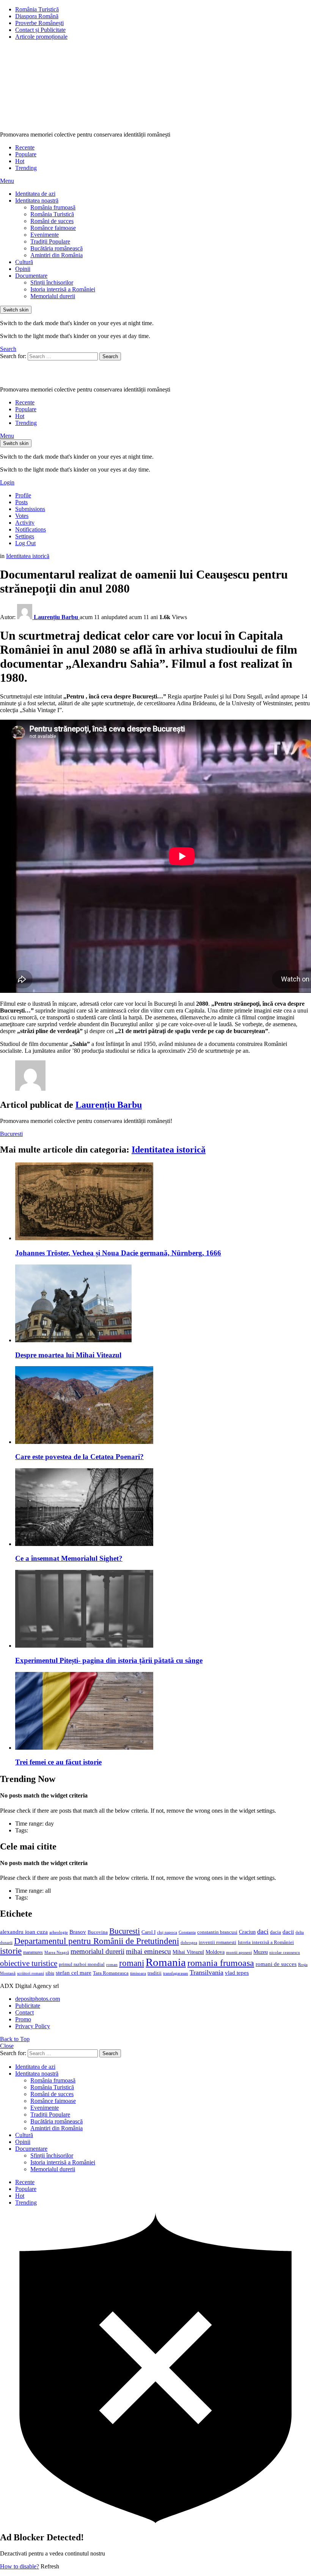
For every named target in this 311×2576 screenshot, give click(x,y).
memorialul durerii (97, 1951)
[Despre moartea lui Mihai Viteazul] (163, 1304)
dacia (276, 1932)
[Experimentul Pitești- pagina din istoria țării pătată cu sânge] (163, 1610)
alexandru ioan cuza (24, 1932)
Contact (24, 2012)
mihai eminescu (148, 1951)
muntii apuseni (239, 1952)
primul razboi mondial (82, 1964)
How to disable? (20, 2566)
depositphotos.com (38, 1999)
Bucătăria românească (57, 248)
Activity (25, 523)
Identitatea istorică (169, 1150)
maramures (33, 1952)
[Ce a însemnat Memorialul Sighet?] (163, 1508)
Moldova (215, 1952)
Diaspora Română (37, 16)
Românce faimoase (53, 228)
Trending (26, 168)
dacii (288, 1932)
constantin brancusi (217, 1932)
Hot (20, 161)
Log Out (25, 543)
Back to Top (15, 2039)
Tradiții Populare (50, 241)
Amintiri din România (57, 255)
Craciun (247, 1932)
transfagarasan (176, 1973)
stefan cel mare (74, 1973)
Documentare (31, 276)
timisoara (138, 1973)
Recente (25, 147)
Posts (21, 502)
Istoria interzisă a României (63, 289)
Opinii (23, 269)
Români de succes (52, 221)
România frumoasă (53, 207)
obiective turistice (29, 1963)
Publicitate (28, 2006)
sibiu (50, 1973)
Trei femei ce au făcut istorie (58, 1762)
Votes (22, 516)
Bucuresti (11, 1134)
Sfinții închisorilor (52, 282)
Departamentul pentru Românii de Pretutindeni (97, 1941)
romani (132, 1963)
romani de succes (276, 1964)
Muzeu (261, 1952)
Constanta (187, 1932)
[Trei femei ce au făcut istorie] (163, 1712)
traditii (155, 1973)
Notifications (31, 529)
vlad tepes (237, 1973)
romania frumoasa (221, 1963)
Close (7, 2046)
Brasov (78, 1932)
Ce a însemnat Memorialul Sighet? (69, 1558)
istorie (11, 1951)
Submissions (30, 509)
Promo (23, 2019)
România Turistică (37, 9)
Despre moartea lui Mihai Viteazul (68, 1355)
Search (110, 356)
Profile (23, 495)
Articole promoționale (41, 37)
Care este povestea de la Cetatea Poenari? (79, 1457)
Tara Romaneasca (111, 1973)
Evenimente (45, 235)
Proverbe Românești (39, 23)
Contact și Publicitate (40, 30)
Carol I (148, 1932)
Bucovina (98, 1932)
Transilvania (207, 1972)
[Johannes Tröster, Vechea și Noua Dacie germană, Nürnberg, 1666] (163, 1202)
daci (263, 1931)
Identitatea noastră (37, 201)
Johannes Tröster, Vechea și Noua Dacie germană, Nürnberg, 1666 (118, 1253)
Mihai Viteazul (188, 1952)
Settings (25, 536)
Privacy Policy (33, 2026)
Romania (166, 1962)
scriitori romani (31, 1973)
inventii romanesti (218, 1942)
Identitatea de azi (35, 194)
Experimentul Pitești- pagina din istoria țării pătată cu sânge (109, 1660)
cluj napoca (167, 1932)
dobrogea (189, 1943)
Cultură (24, 262)
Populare (26, 154)
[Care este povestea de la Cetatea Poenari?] (163, 1406)
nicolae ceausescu (285, 1952)
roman (112, 1964)
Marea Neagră (57, 1952)
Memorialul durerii (53, 296)
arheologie (59, 1932)
